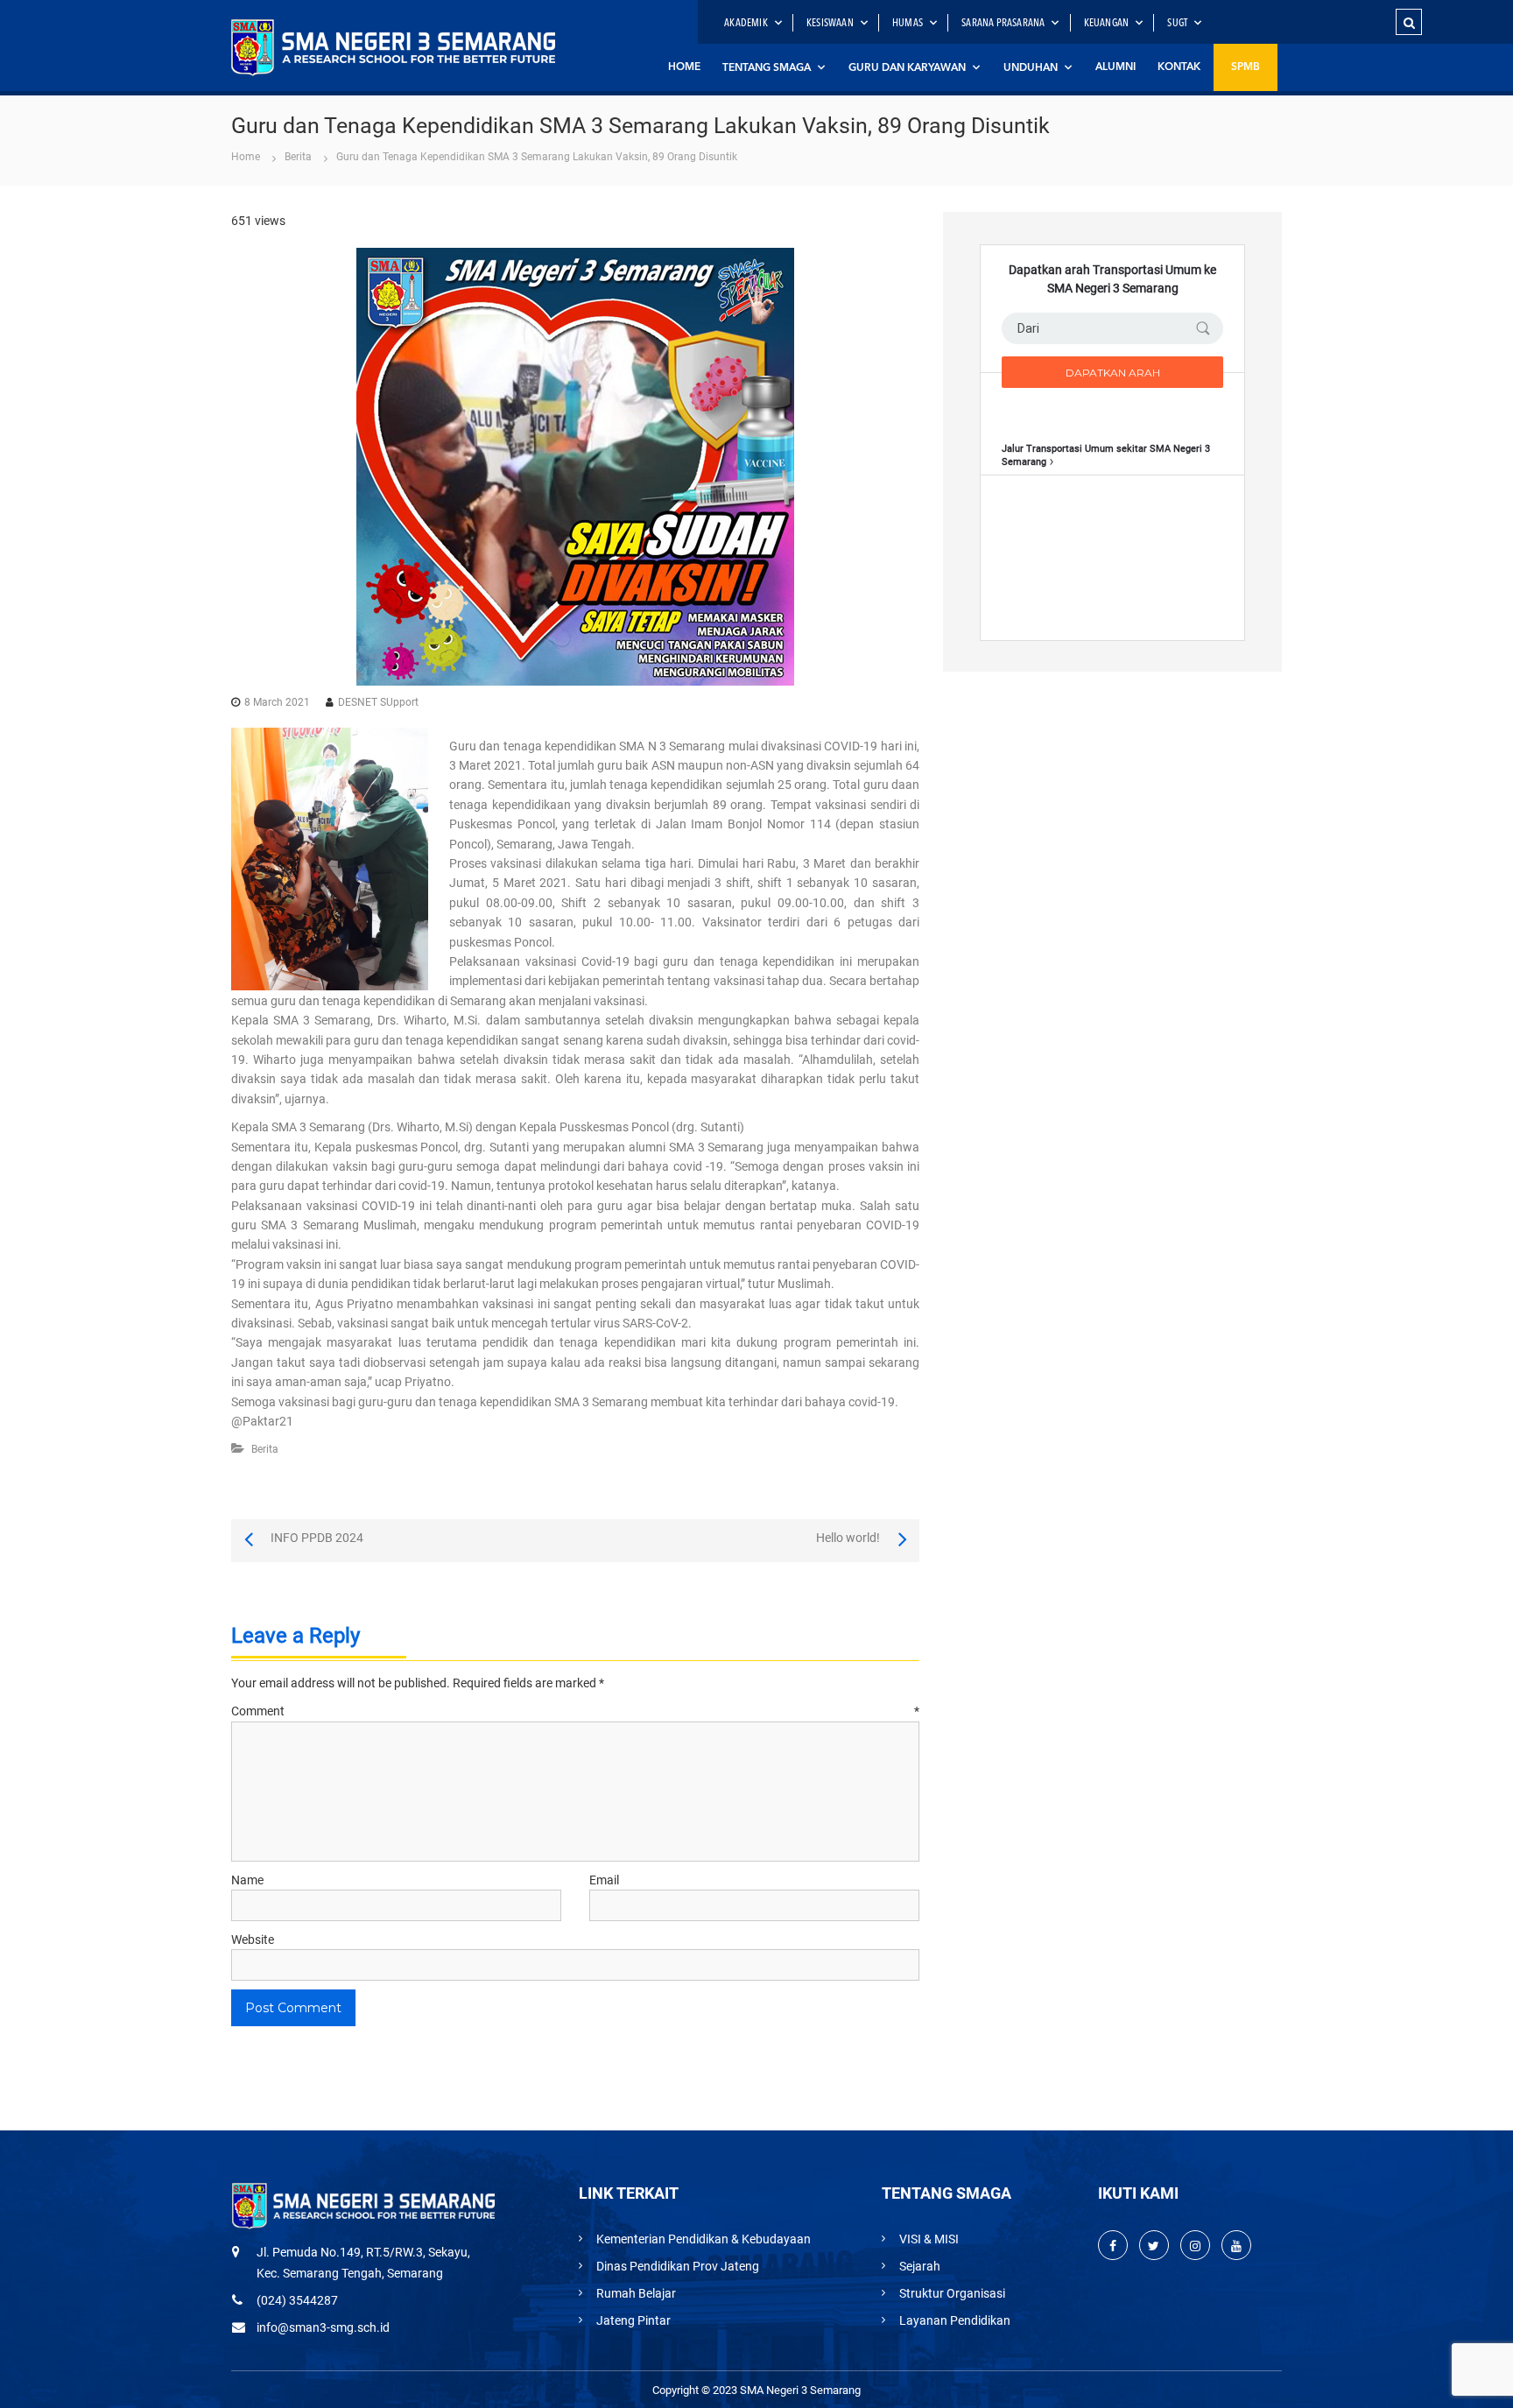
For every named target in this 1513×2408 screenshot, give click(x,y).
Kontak (1179, 67)
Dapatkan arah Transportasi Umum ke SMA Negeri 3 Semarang (1112, 279)
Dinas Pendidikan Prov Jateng (678, 2266)
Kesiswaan (830, 24)
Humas (908, 24)
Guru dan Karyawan (907, 68)
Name (247, 1880)
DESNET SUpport (378, 702)
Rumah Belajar (636, 2293)
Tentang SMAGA (767, 68)
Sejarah (920, 2266)
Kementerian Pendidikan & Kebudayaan (704, 2239)
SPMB (1246, 67)
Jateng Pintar (633, 2320)
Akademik (746, 24)
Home (684, 67)
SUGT (1177, 24)
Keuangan (1107, 24)
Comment (575, 1711)
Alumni (1115, 67)
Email (604, 1880)
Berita (298, 157)
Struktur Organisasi (952, 2293)
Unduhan (1031, 68)
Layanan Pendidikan (955, 2320)
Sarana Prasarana (1003, 24)
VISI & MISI (929, 2239)
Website (253, 1940)
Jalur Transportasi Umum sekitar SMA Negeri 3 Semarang (1106, 455)
